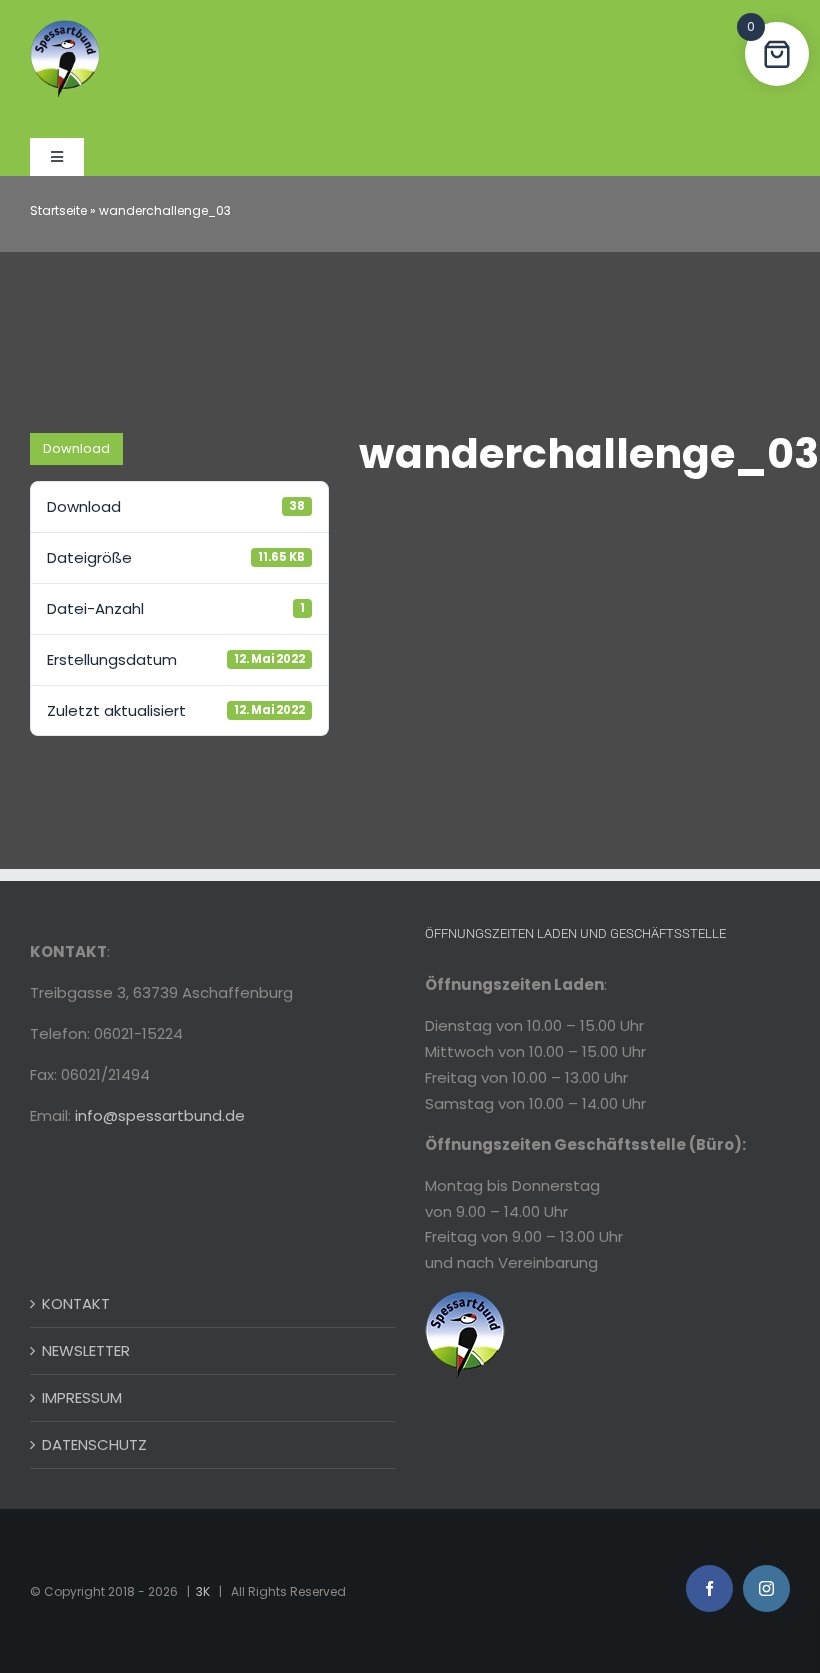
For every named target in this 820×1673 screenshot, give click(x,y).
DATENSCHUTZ (94, 1444)
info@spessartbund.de (160, 1115)
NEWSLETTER (86, 1350)
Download (76, 448)
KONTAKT (76, 1303)
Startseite (58, 210)
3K (203, 1591)
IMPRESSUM (82, 1397)
